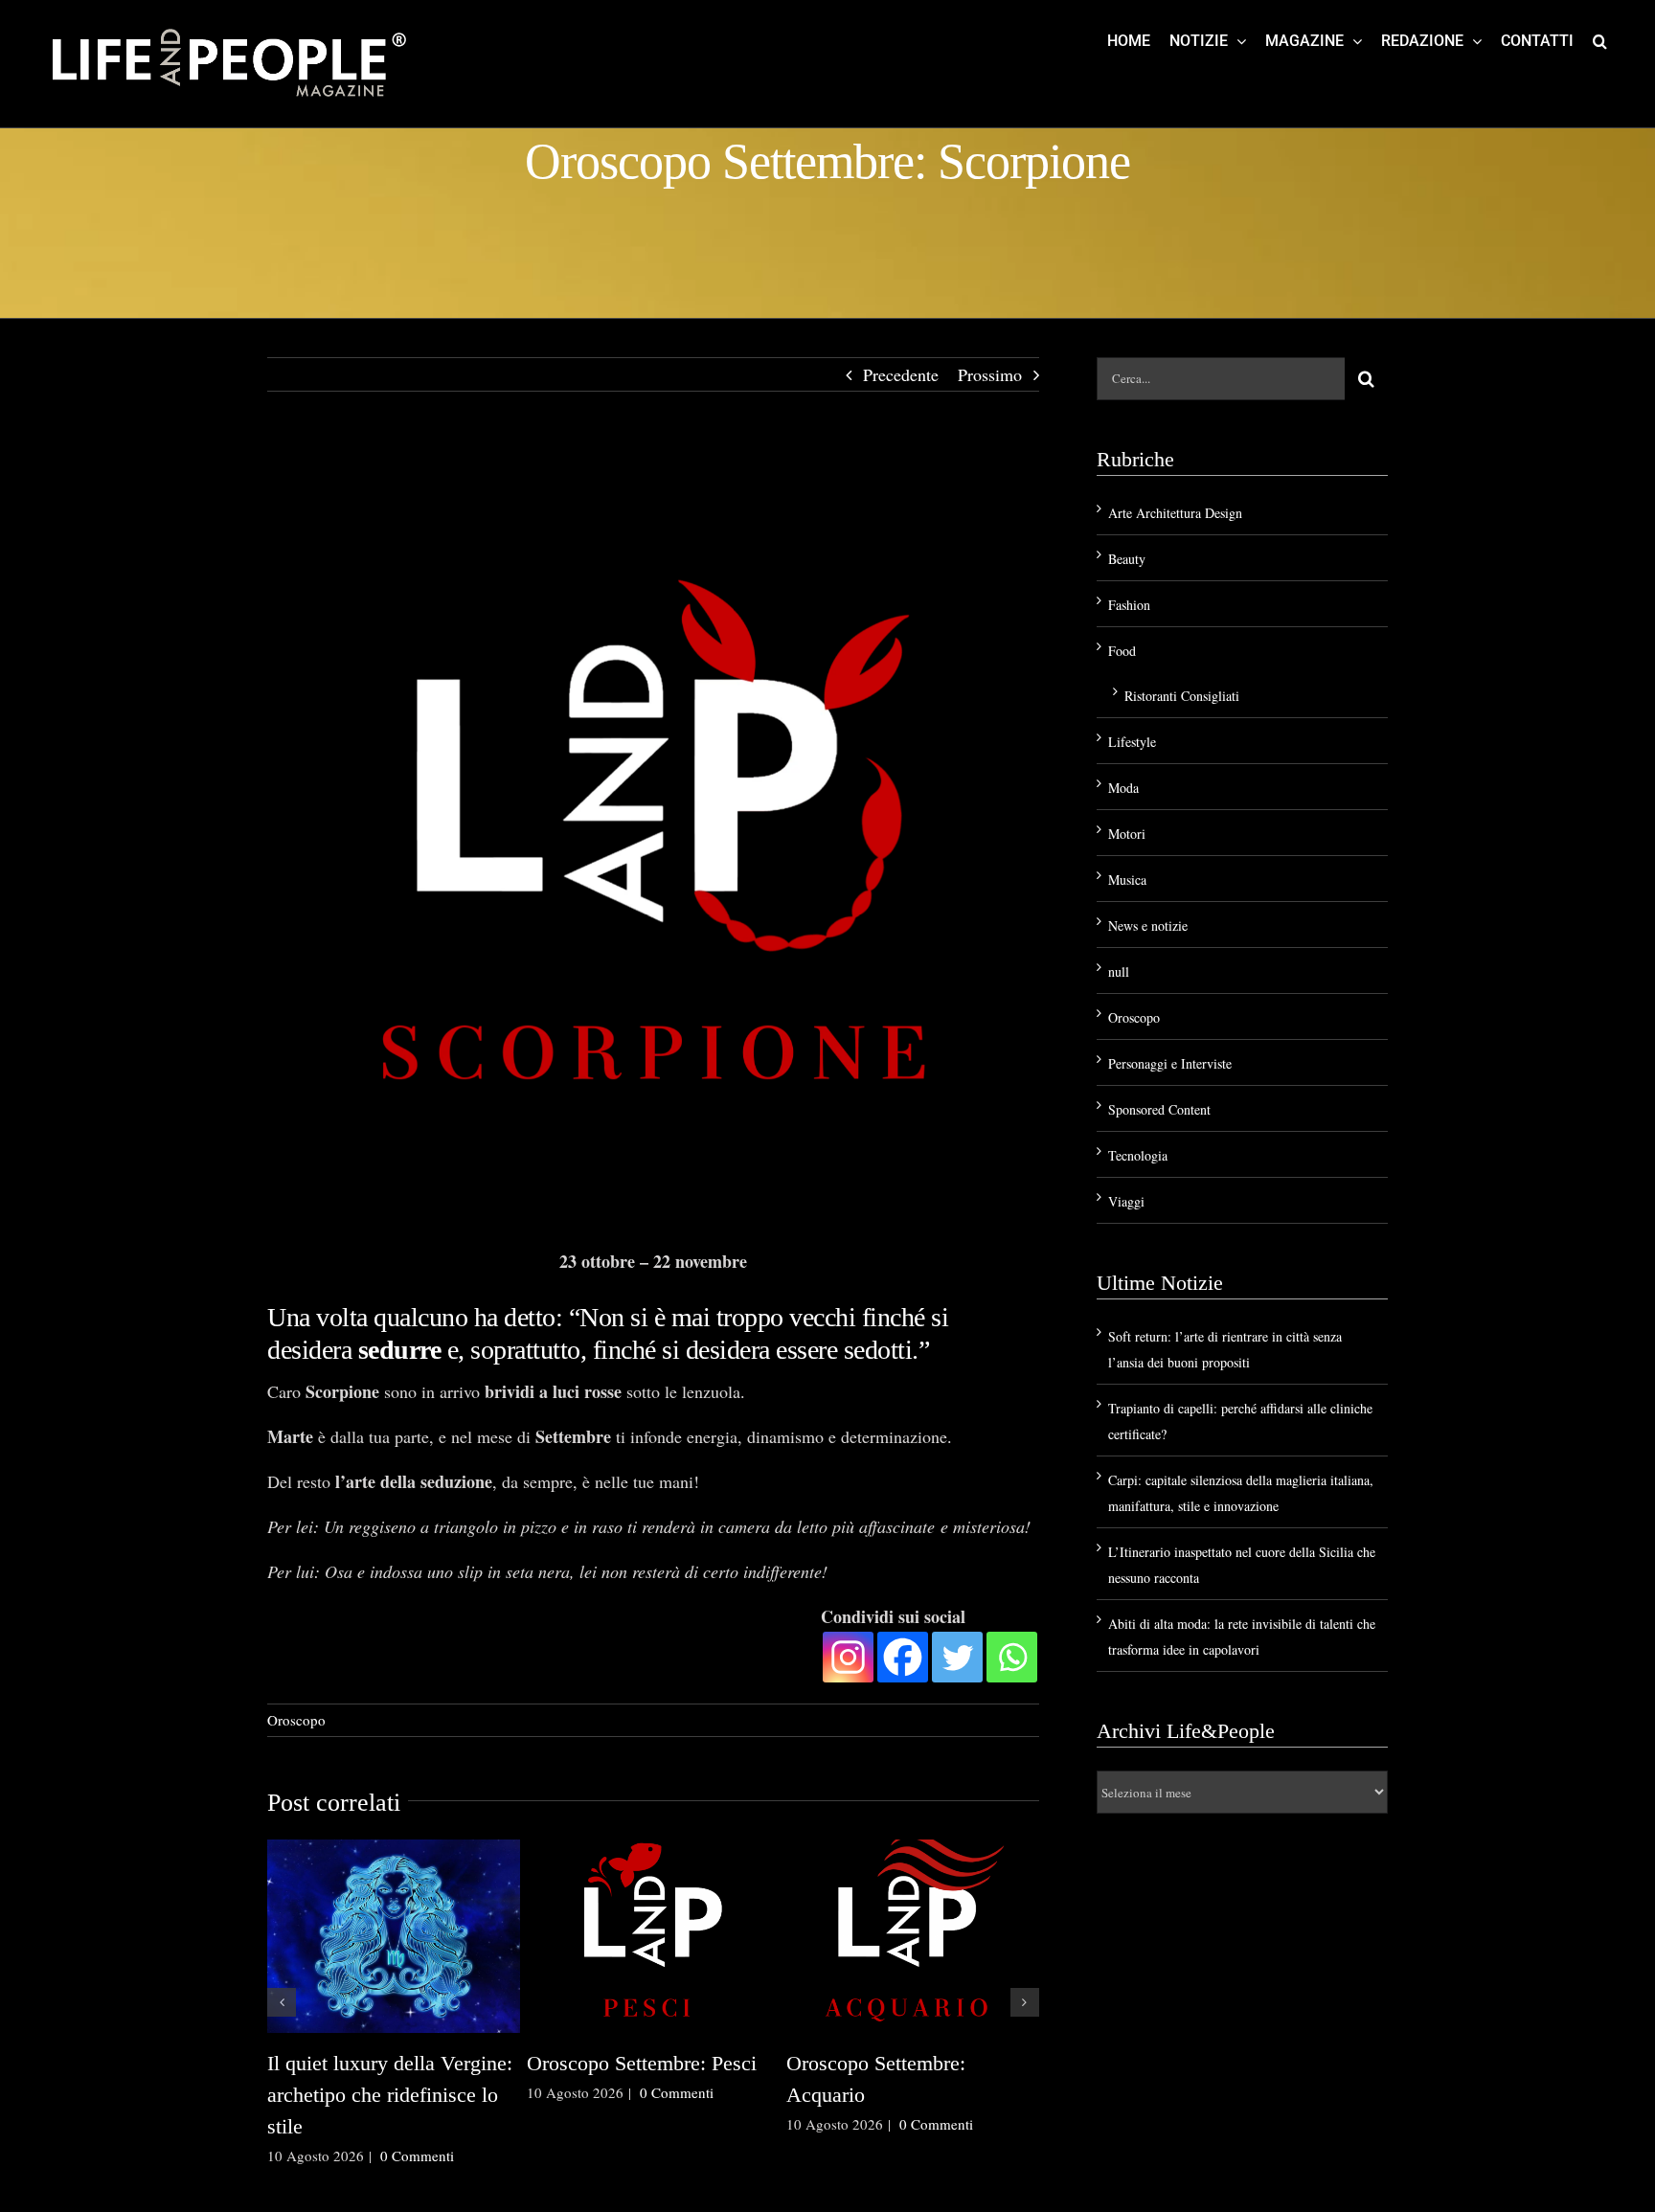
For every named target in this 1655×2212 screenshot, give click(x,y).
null (1119, 971)
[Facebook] (903, 1657)
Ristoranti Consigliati (1182, 696)
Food (1122, 651)
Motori (1127, 834)
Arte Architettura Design (1175, 513)
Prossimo (990, 374)
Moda (1123, 788)
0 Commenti (417, 2156)
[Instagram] (848, 1657)
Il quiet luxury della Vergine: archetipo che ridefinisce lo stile (390, 2095)
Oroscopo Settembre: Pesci (642, 2063)
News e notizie (1148, 925)
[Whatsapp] (1012, 1657)
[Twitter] (957, 1657)
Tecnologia (1138, 1155)
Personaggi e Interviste (1170, 1063)
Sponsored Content (1159, 1109)
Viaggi (1126, 1201)
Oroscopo (296, 1720)
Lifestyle (1132, 742)
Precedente (901, 374)
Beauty (1127, 559)
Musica (1127, 880)
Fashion (1129, 605)
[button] (1600, 40)
